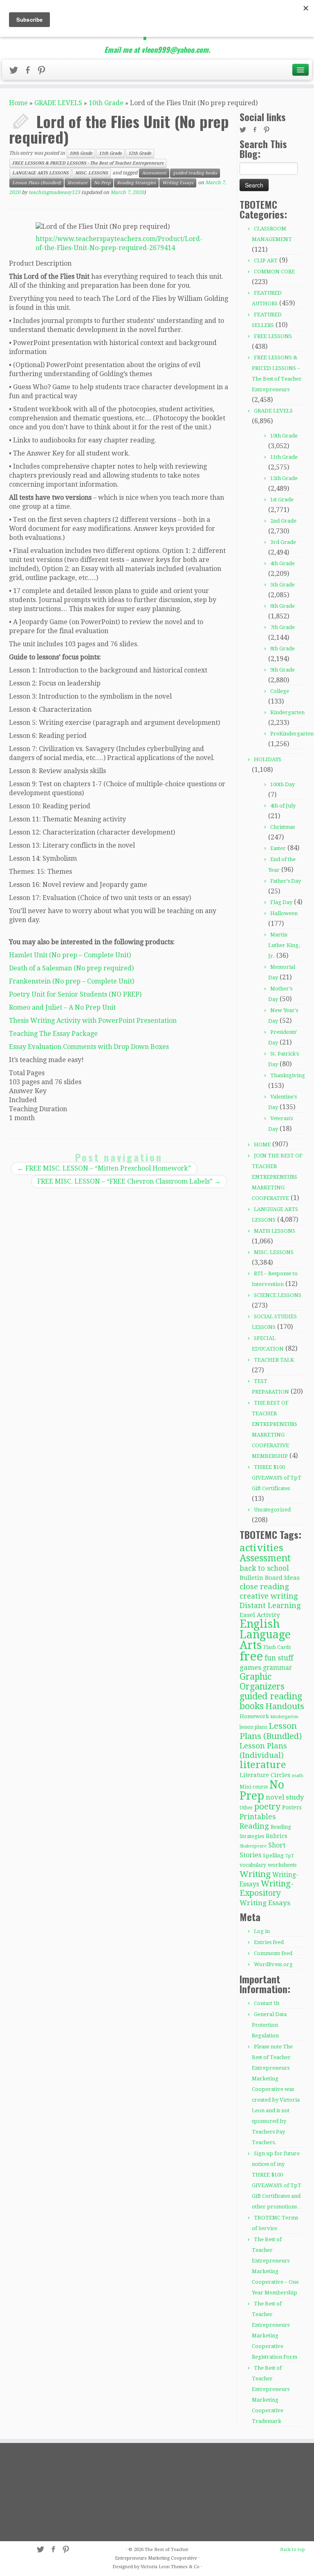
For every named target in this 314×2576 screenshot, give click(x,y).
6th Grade (283, 606)
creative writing (269, 1596)
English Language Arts (265, 1634)
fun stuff (279, 1658)
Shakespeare (253, 1846)
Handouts (285, 1706)
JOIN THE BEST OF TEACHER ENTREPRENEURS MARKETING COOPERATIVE (277, 1177)
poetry (267, 1807)
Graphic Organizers (262, 1682)
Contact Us (267, 2003)
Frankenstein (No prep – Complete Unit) (72, 981)
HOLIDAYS (268, 759)
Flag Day (281, 902)
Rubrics (277, 1836)
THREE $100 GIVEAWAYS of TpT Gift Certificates (277, 1478)
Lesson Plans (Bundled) (37, 183)
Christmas (283, 827)
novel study (285, 1797)
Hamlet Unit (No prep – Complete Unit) (70, 955)
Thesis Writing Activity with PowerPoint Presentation (93, 1021)
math (298, 1776)
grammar (277, 1668)
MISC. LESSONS (92, 173)
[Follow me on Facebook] (30, 72)
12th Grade (140, 153)
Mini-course (254, 1787)
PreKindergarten (292, 734)
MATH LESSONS (275, 1231)
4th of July (283, 806)
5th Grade (283, 585)
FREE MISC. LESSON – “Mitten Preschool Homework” (104, 1168)
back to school (264, 1568)
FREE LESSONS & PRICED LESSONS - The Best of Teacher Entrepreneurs (88, 163)
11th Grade (110, 153)
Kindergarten (287, 712)
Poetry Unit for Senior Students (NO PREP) (75, 994)
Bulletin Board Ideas (270, 1578)
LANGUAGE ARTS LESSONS (40, 173)
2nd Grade (283, 521)
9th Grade (283, 670)
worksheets (282, 1865)
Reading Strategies (136, 183)
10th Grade (106, 103)
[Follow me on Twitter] (16, 72)
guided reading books (195, 173)
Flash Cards (277, 1647)
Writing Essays (178, 183)
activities (261, 1548)
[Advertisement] (56, 2492)
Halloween (284, 913)
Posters (292, 1807)
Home (18, 103)
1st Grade (282, 500)
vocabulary (253, 1865)
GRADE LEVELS (58, 103)
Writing (255, 1874)
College (280, 691)
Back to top (293, 2550)
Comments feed (273, 1953)
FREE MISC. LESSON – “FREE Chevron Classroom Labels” (129, 1181)
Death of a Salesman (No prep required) (71, 968)
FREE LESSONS (273, 336)
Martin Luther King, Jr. (284, 945)
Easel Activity (260, 1615)
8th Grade (283, 649)
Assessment (154, 173)
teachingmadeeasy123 (54, 192)
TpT (290, 1856)
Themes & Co (185, 2567)
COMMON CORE (274, 272)
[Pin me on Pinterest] (44, 72)
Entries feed (269, 1942)
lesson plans (253, 1727)
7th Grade (283, 627)
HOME (262, 1145)
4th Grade (283, 563)
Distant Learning (270, 1605)
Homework (254, 1716)
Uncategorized (272, 1510)
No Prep (102, 183)
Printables (258, 1817)
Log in (262, 1931)
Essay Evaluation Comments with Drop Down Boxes (89, 1047)
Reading (254, 1826)
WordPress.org (273, 1964)
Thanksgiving (288, 1075)
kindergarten (285, 1717)
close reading (264, 1587)
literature (77, 183)
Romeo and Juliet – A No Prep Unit (62, 1007)
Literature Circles (265, 1775)
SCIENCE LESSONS (278, 1295)
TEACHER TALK (274, 1360)
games (250, 1667)
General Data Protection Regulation (269, 2025)
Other (246, 1808)
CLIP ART (266, 261)
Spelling (273, 1855)
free (251, 1656)
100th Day (283, 784)
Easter (278, 848)
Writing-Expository (267, 1888)
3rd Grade (283, 542)
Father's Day (286, 881)
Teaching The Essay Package (53, 1034)
